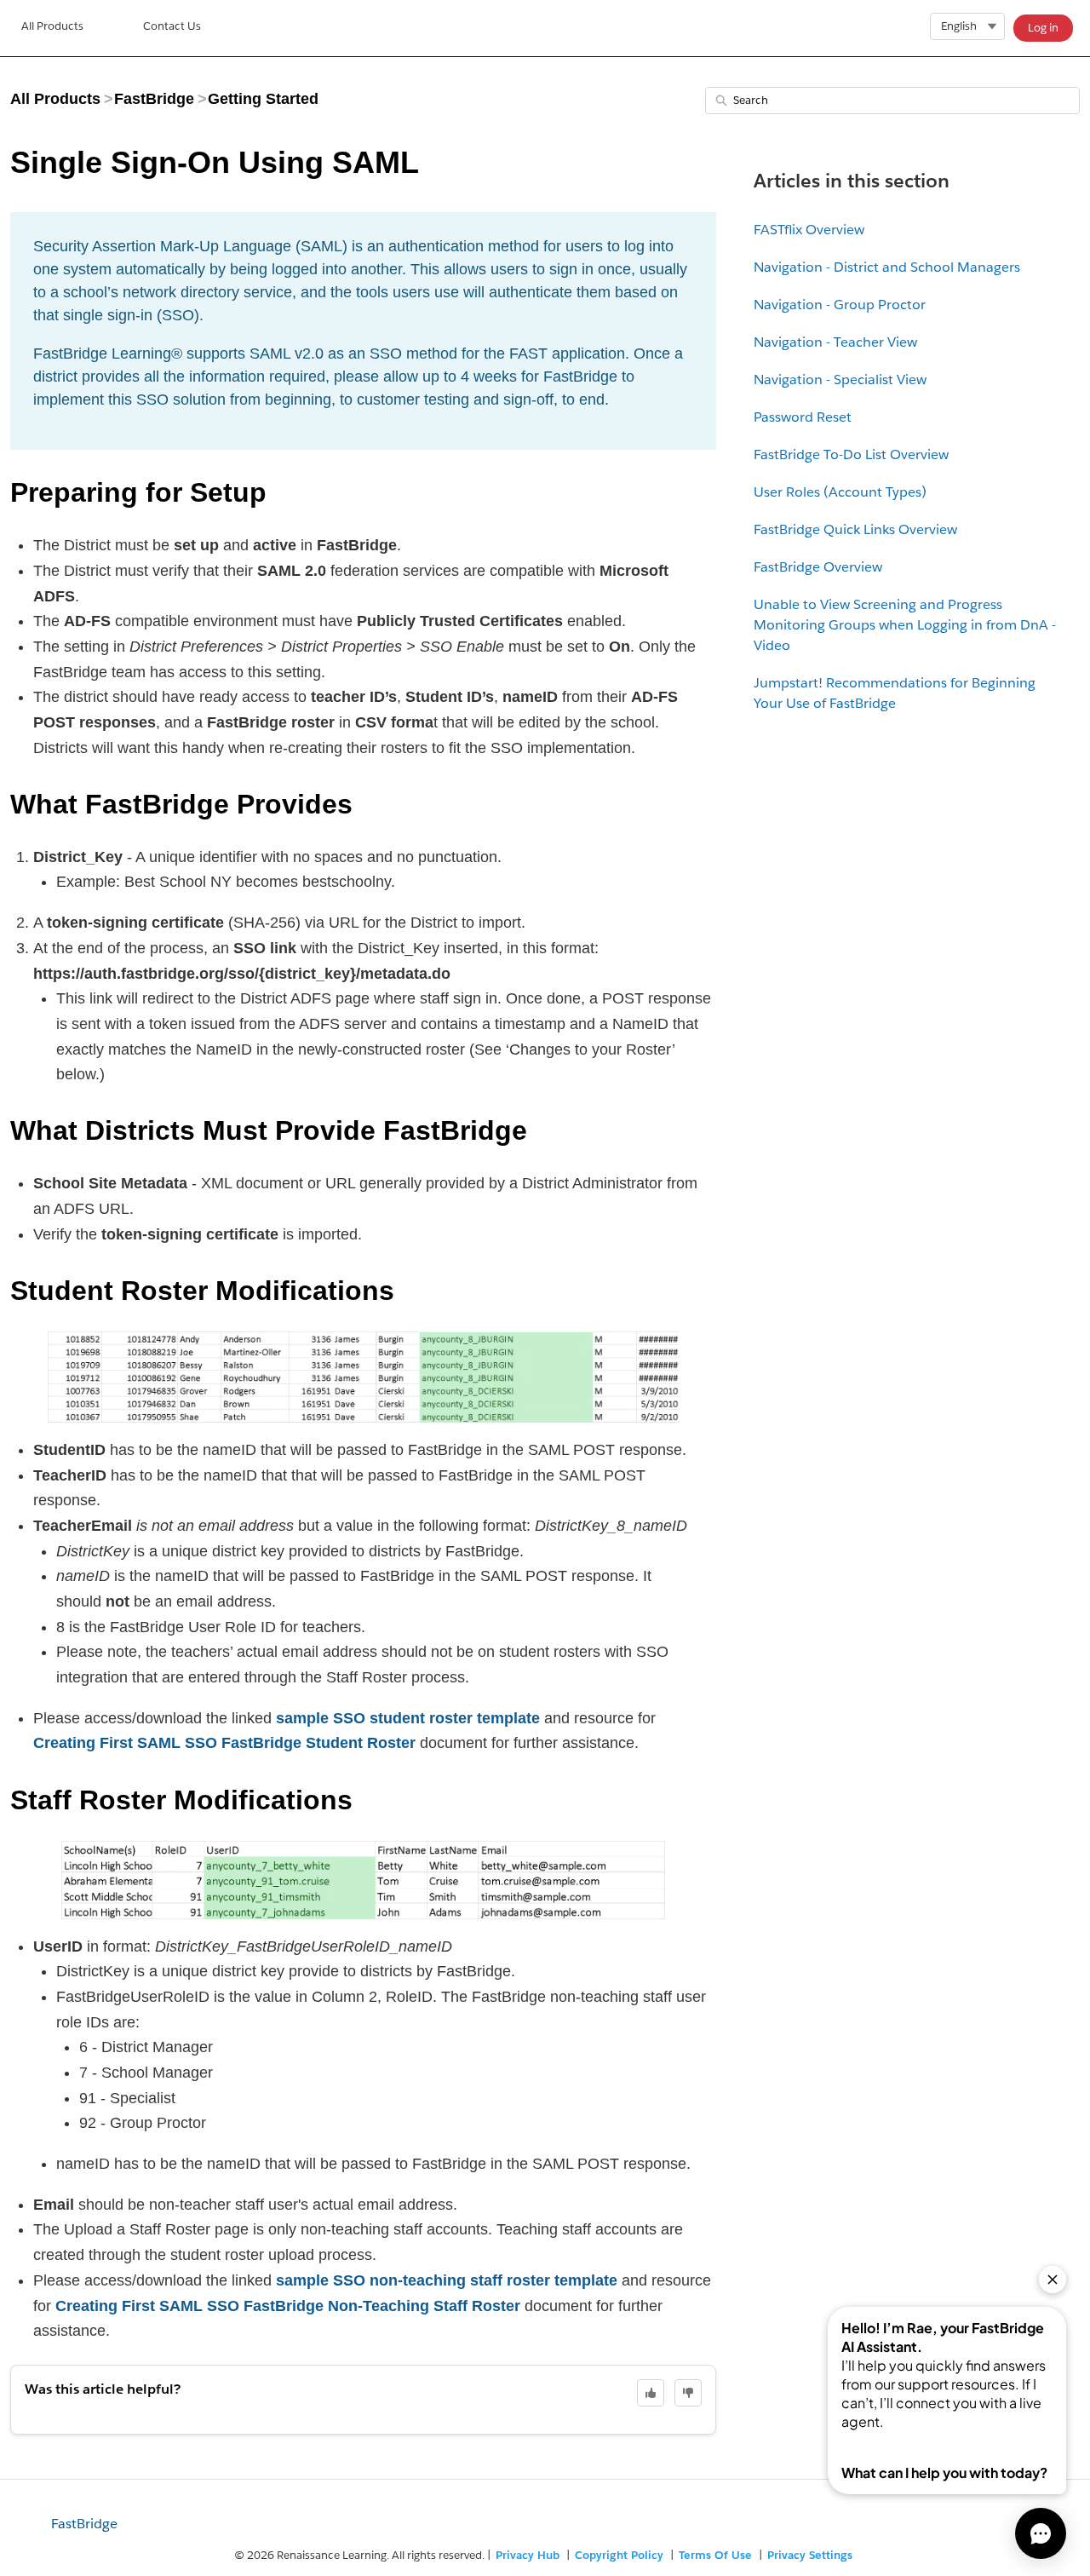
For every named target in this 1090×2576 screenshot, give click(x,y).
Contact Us (172, 26)
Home (52, 28)
